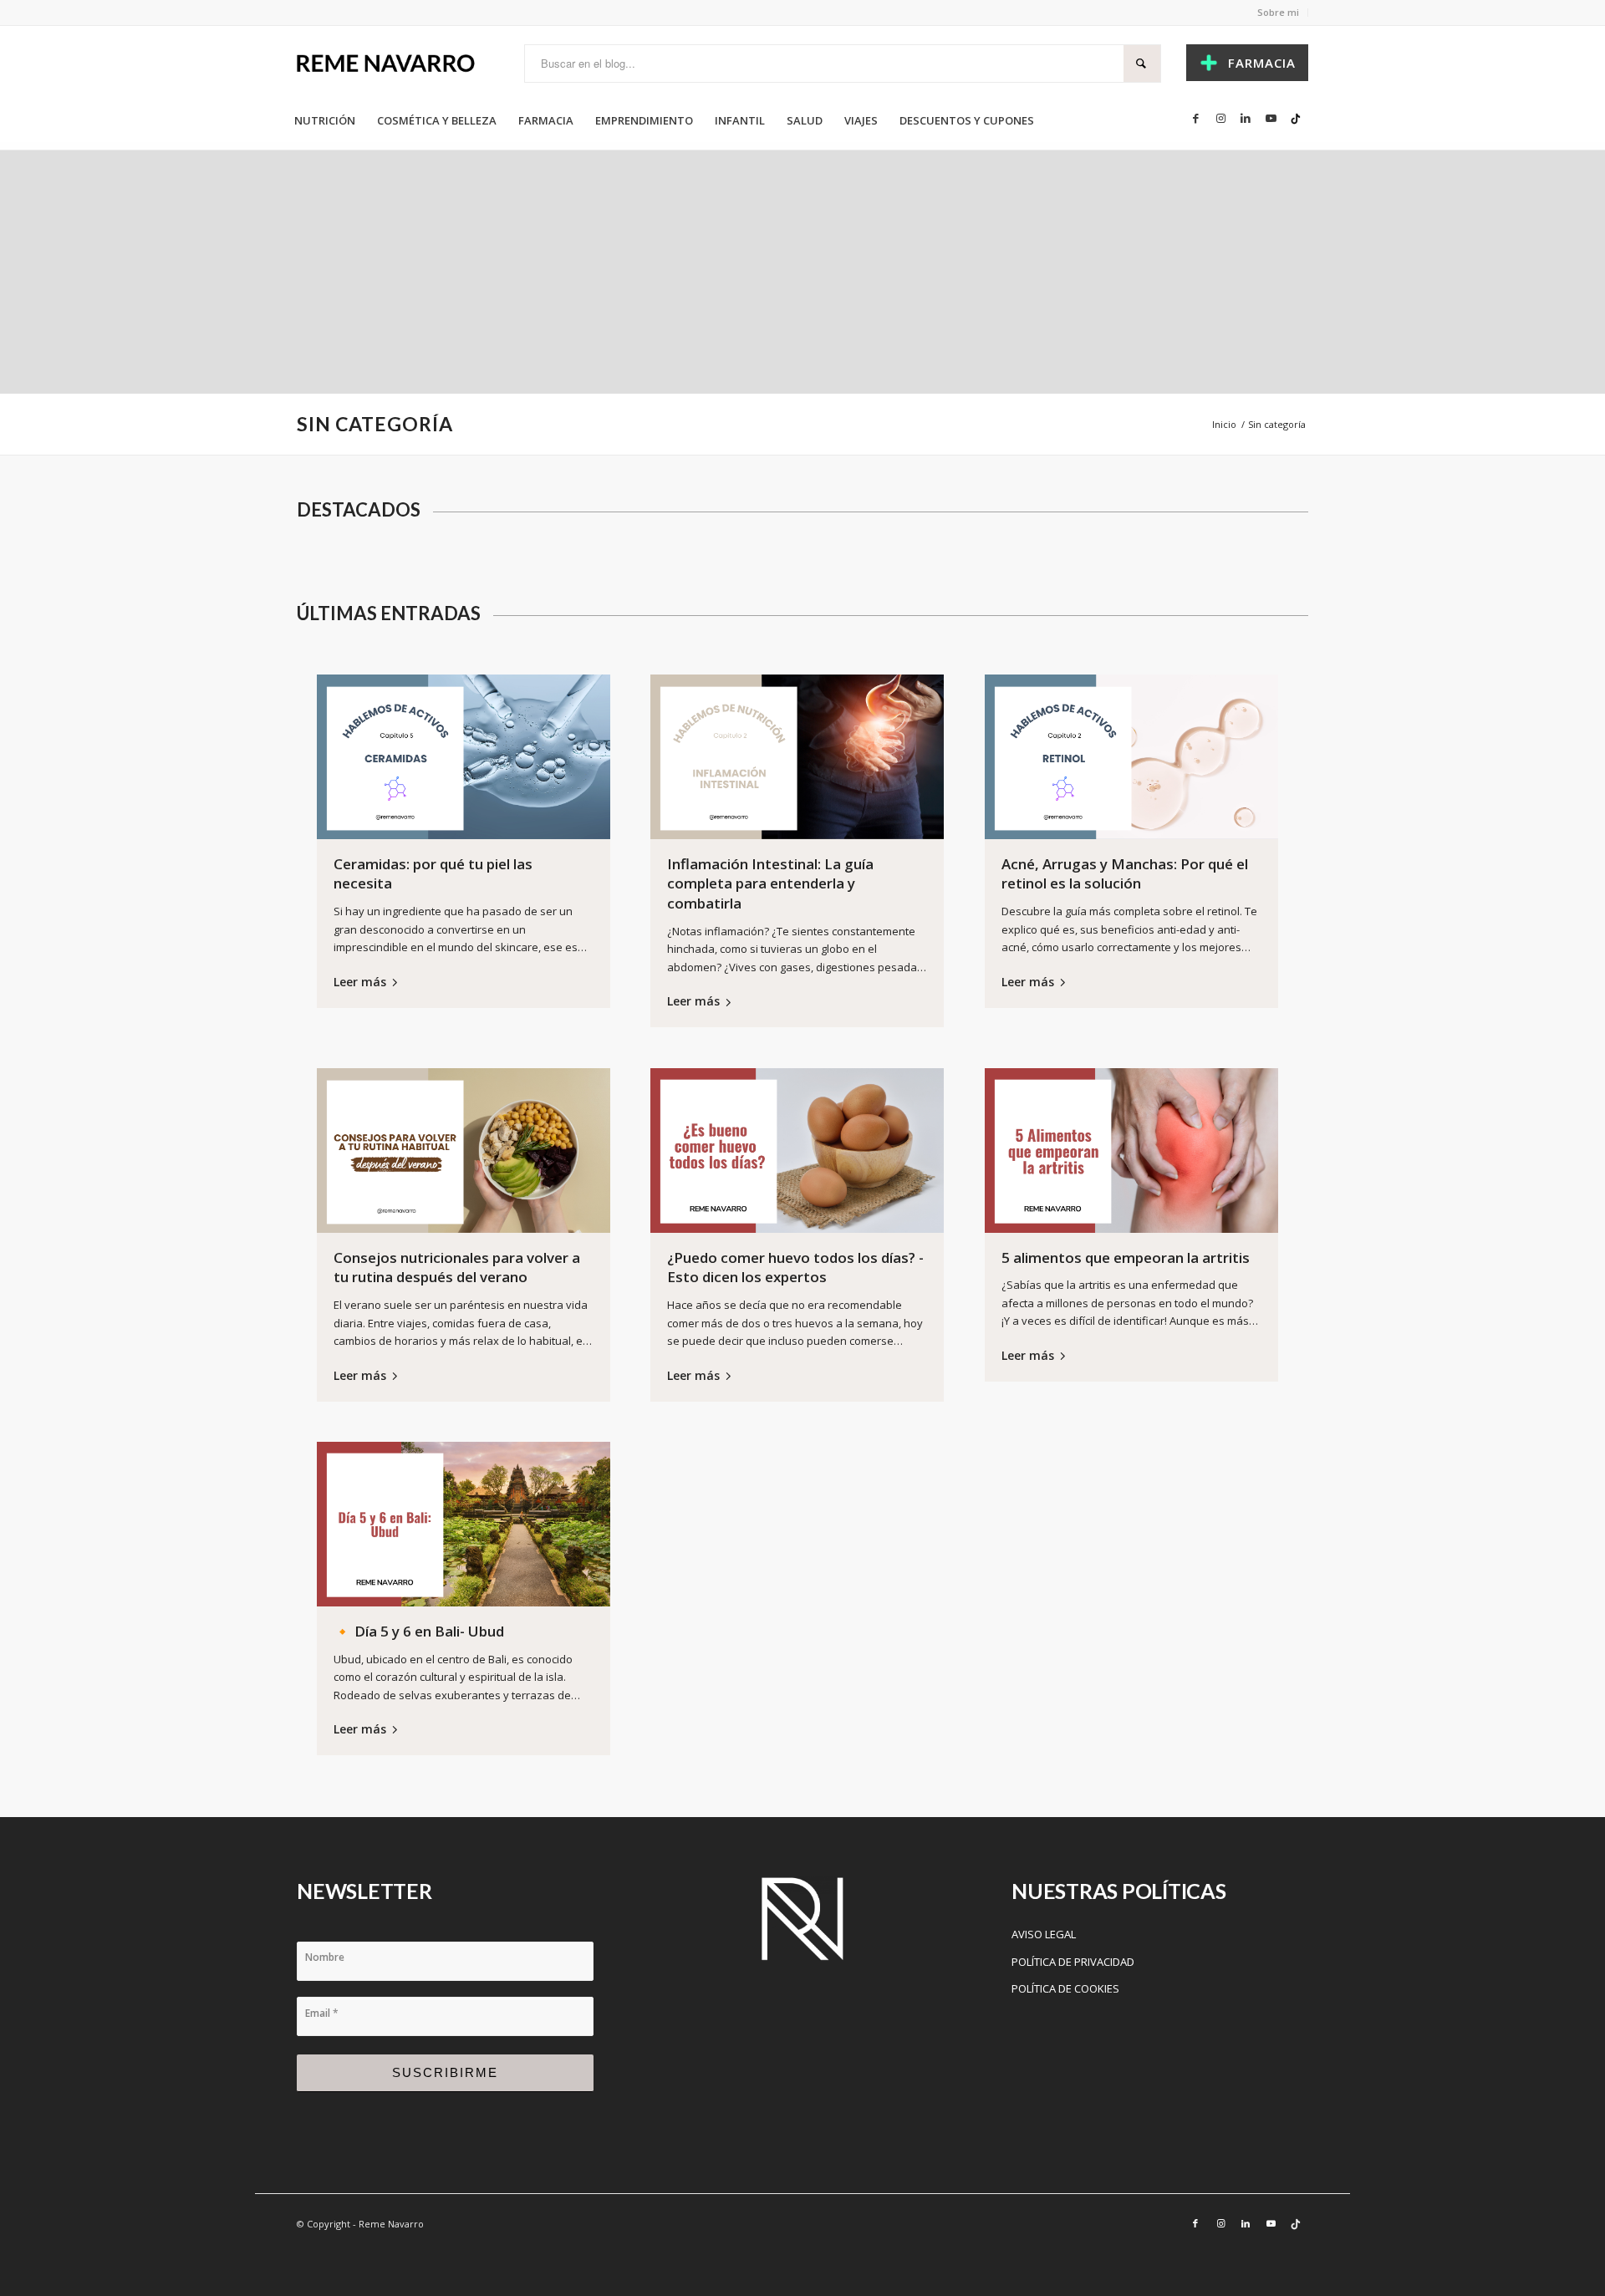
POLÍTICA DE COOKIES (1065, 1988)
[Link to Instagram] (1220, 118)
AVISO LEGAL (1044, 1934)
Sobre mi (1278, 12)
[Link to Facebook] (1195, 118)
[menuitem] (325, 120)
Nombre (325, 1957)
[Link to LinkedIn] (1246, 118)
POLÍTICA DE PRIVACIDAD (1073, 1962)
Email (322, 2013)
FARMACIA (1262, 63)
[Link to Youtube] (1271, 118)
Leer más (360, 982)
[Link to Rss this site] (1296, 118)
